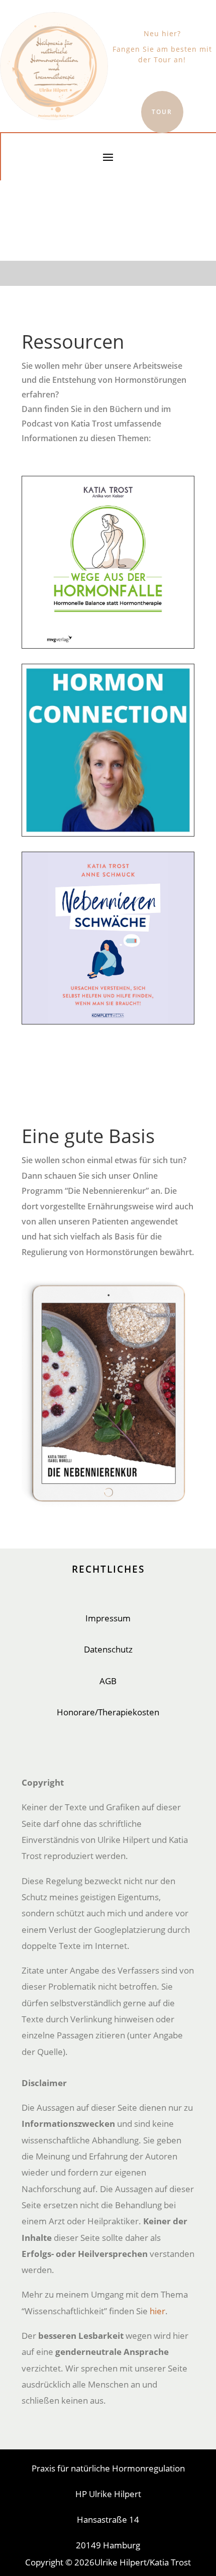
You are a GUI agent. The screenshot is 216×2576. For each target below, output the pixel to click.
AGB (108, 1681)
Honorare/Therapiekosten (108, 1712)
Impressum (108, 1618)
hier (157, 2311)
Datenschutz (108, 1649)
